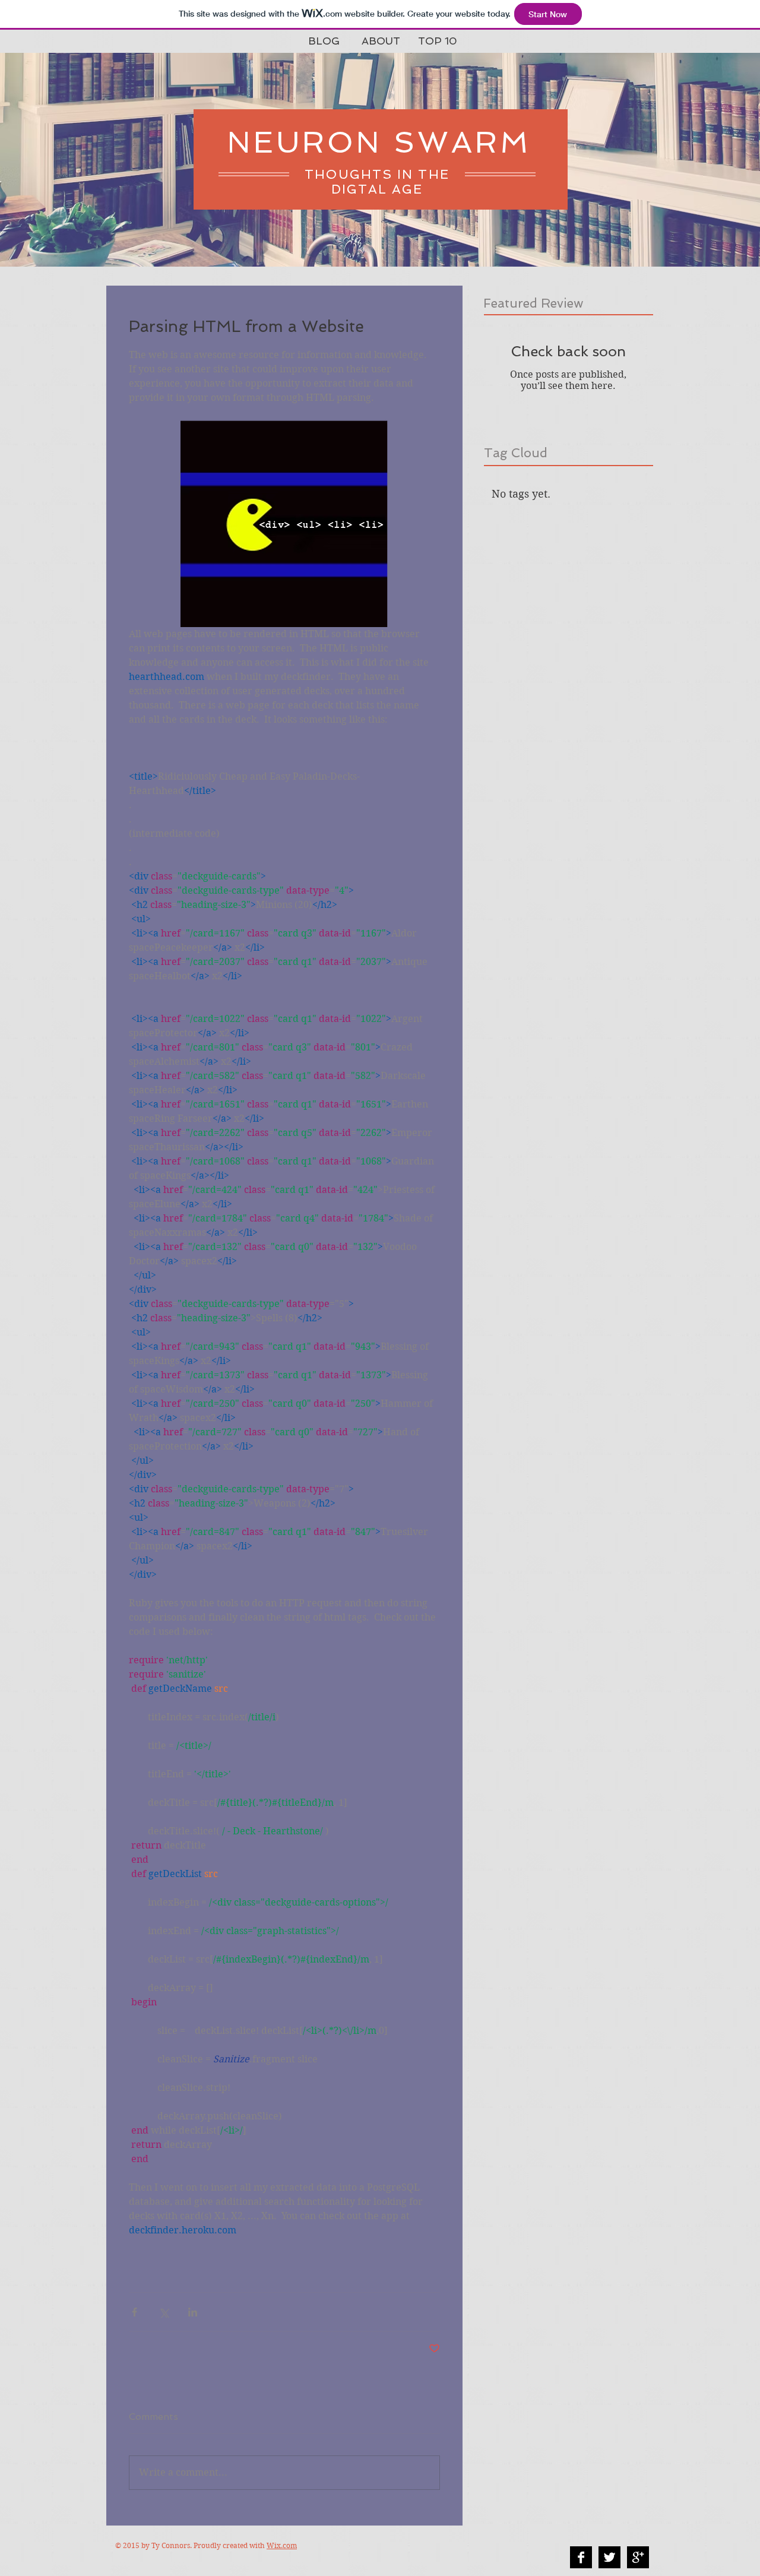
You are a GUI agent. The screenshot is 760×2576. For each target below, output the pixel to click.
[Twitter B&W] (609, 2557)
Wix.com (282, 2545)
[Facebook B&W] (581, 2557)
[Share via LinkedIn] (193, 2312)
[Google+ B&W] (638, 2557)
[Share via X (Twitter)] (164, 2312)
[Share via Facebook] (134, 2312)
